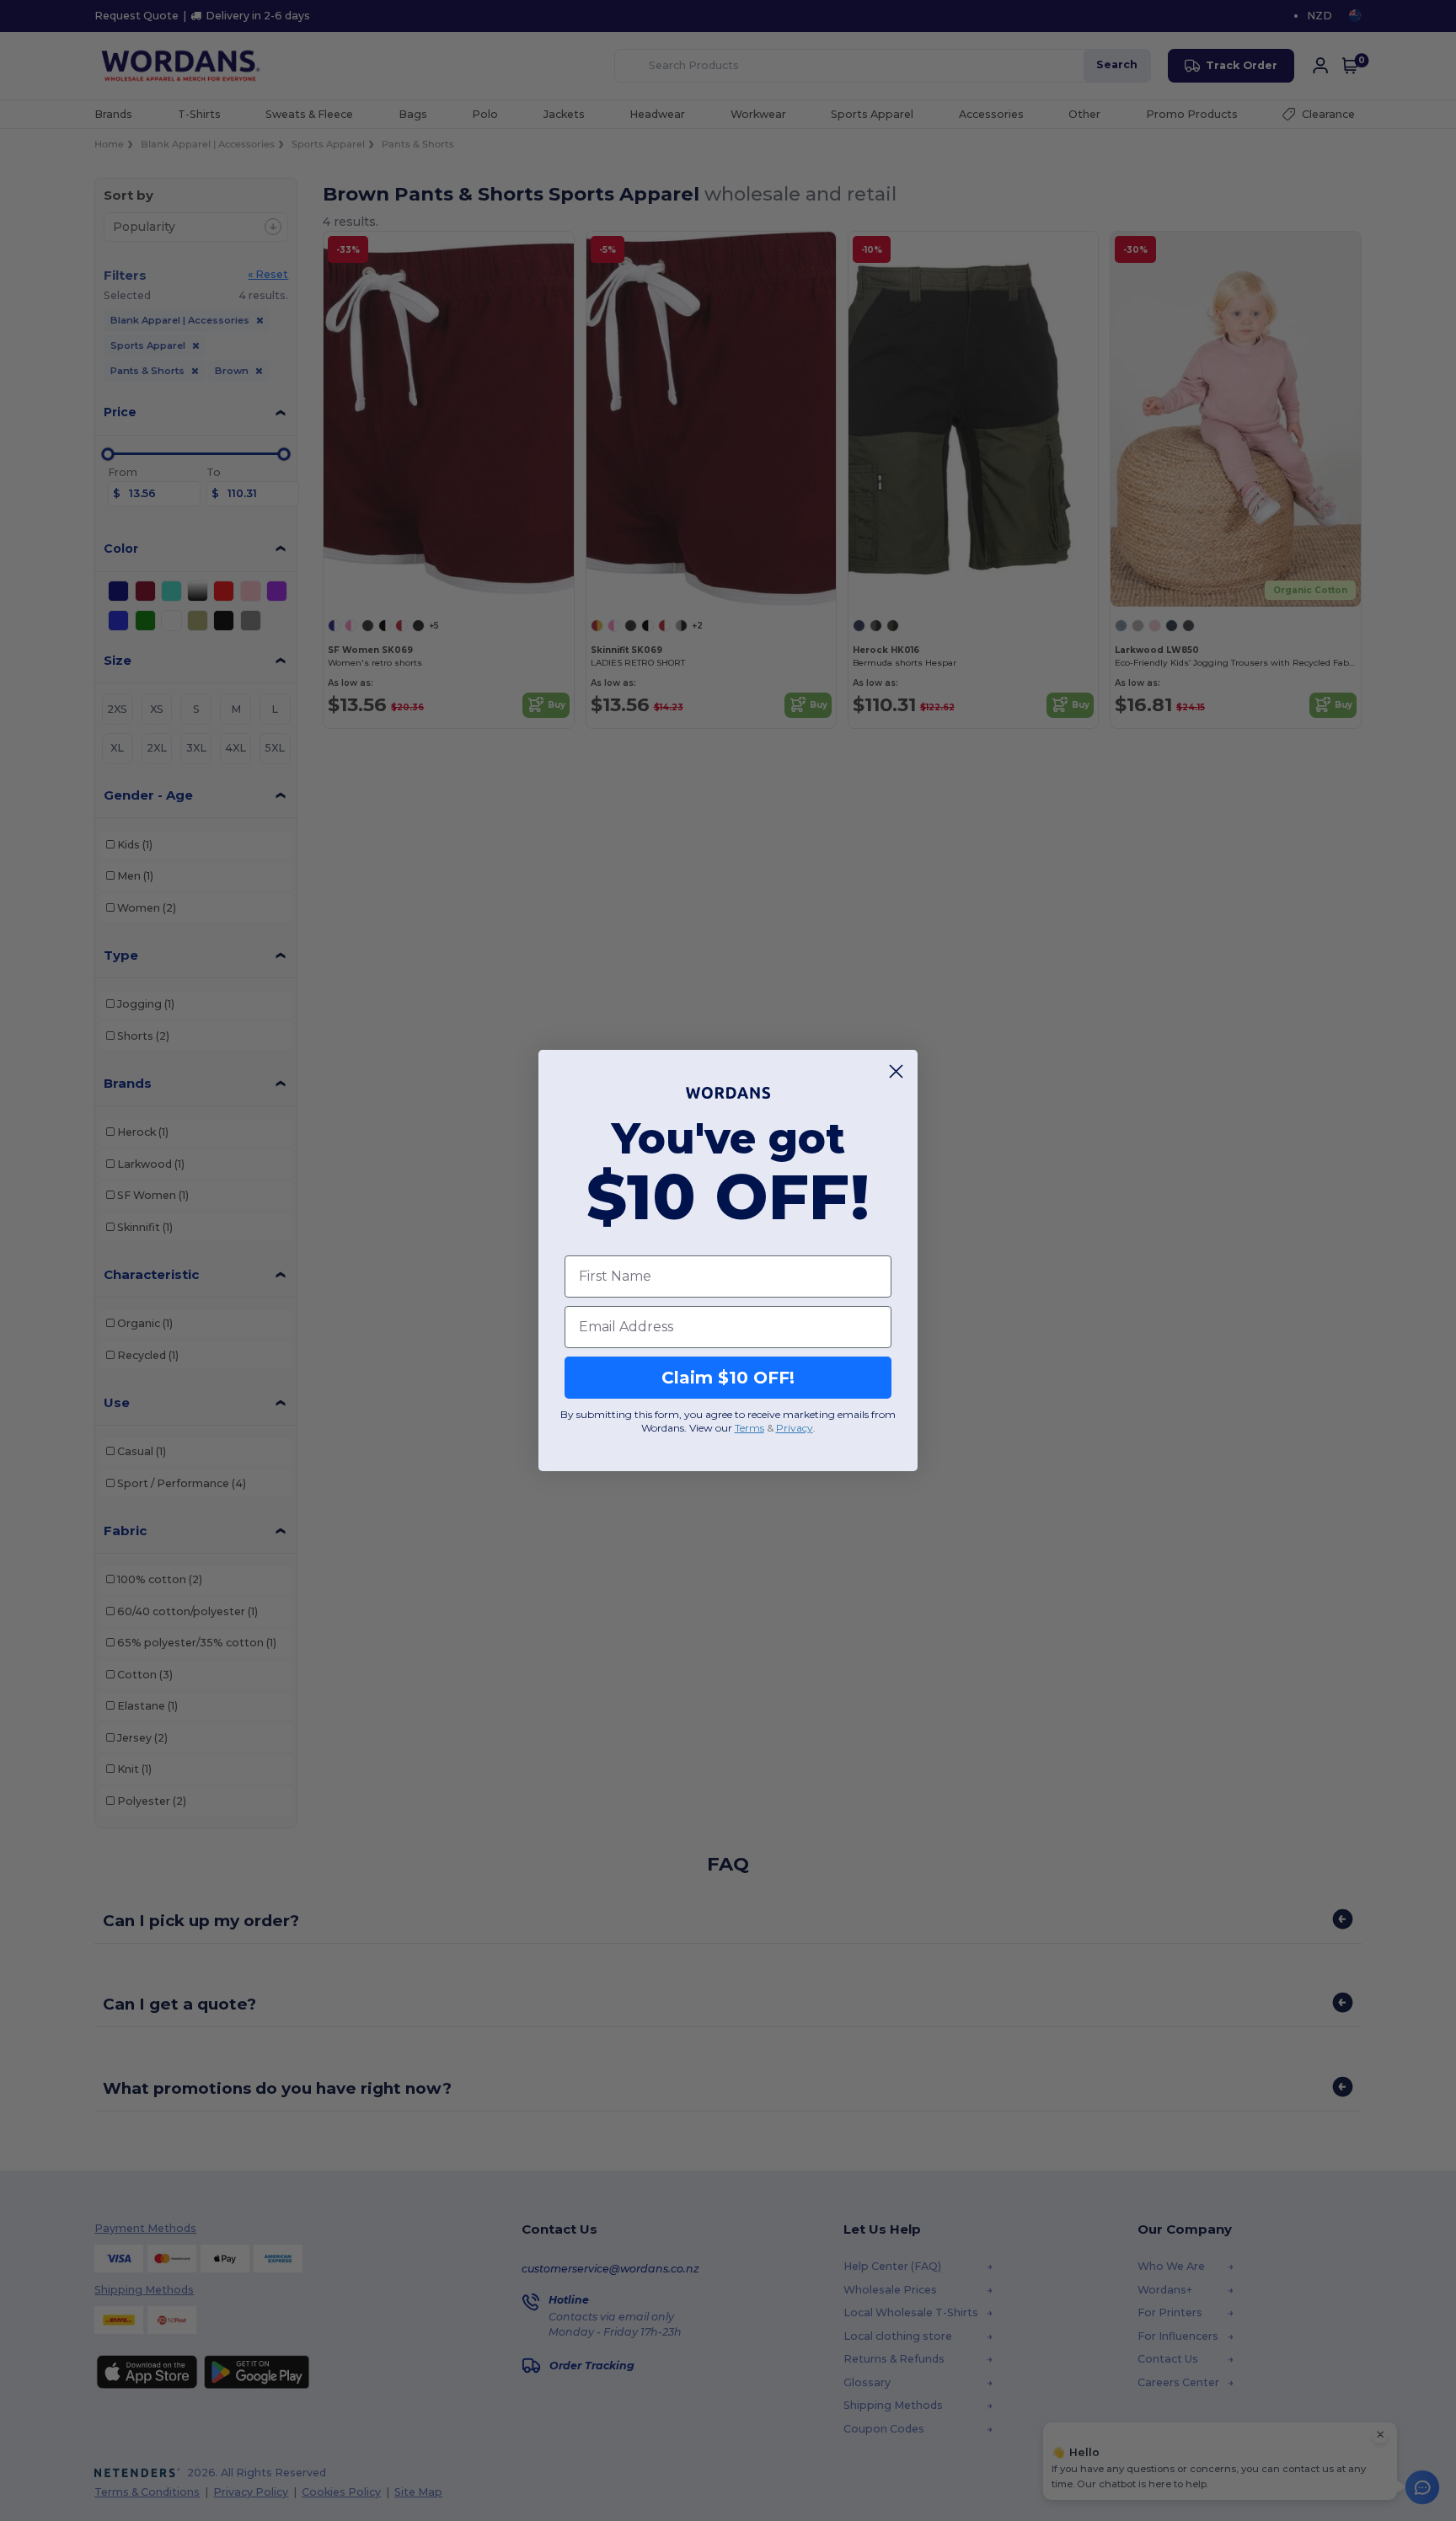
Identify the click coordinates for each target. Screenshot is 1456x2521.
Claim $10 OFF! (728, 1378)
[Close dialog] (896, 1071)
